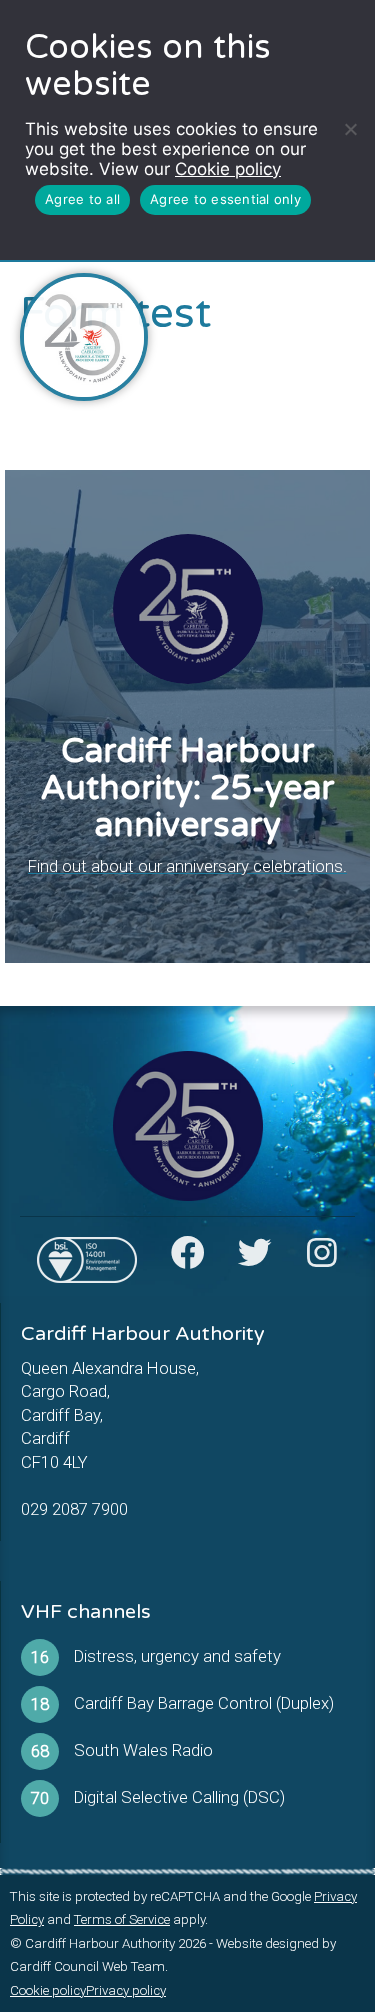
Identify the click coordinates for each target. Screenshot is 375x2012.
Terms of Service (122, 1919)
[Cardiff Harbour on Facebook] (188, 1259)
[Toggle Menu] (336, 303)
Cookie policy (228, 169)
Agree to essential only (225, 199)
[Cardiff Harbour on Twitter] (255, 1259)
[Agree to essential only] (350, 129)
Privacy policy (126, 1990)
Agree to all (82, 199)
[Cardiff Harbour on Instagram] (322, 1259)
